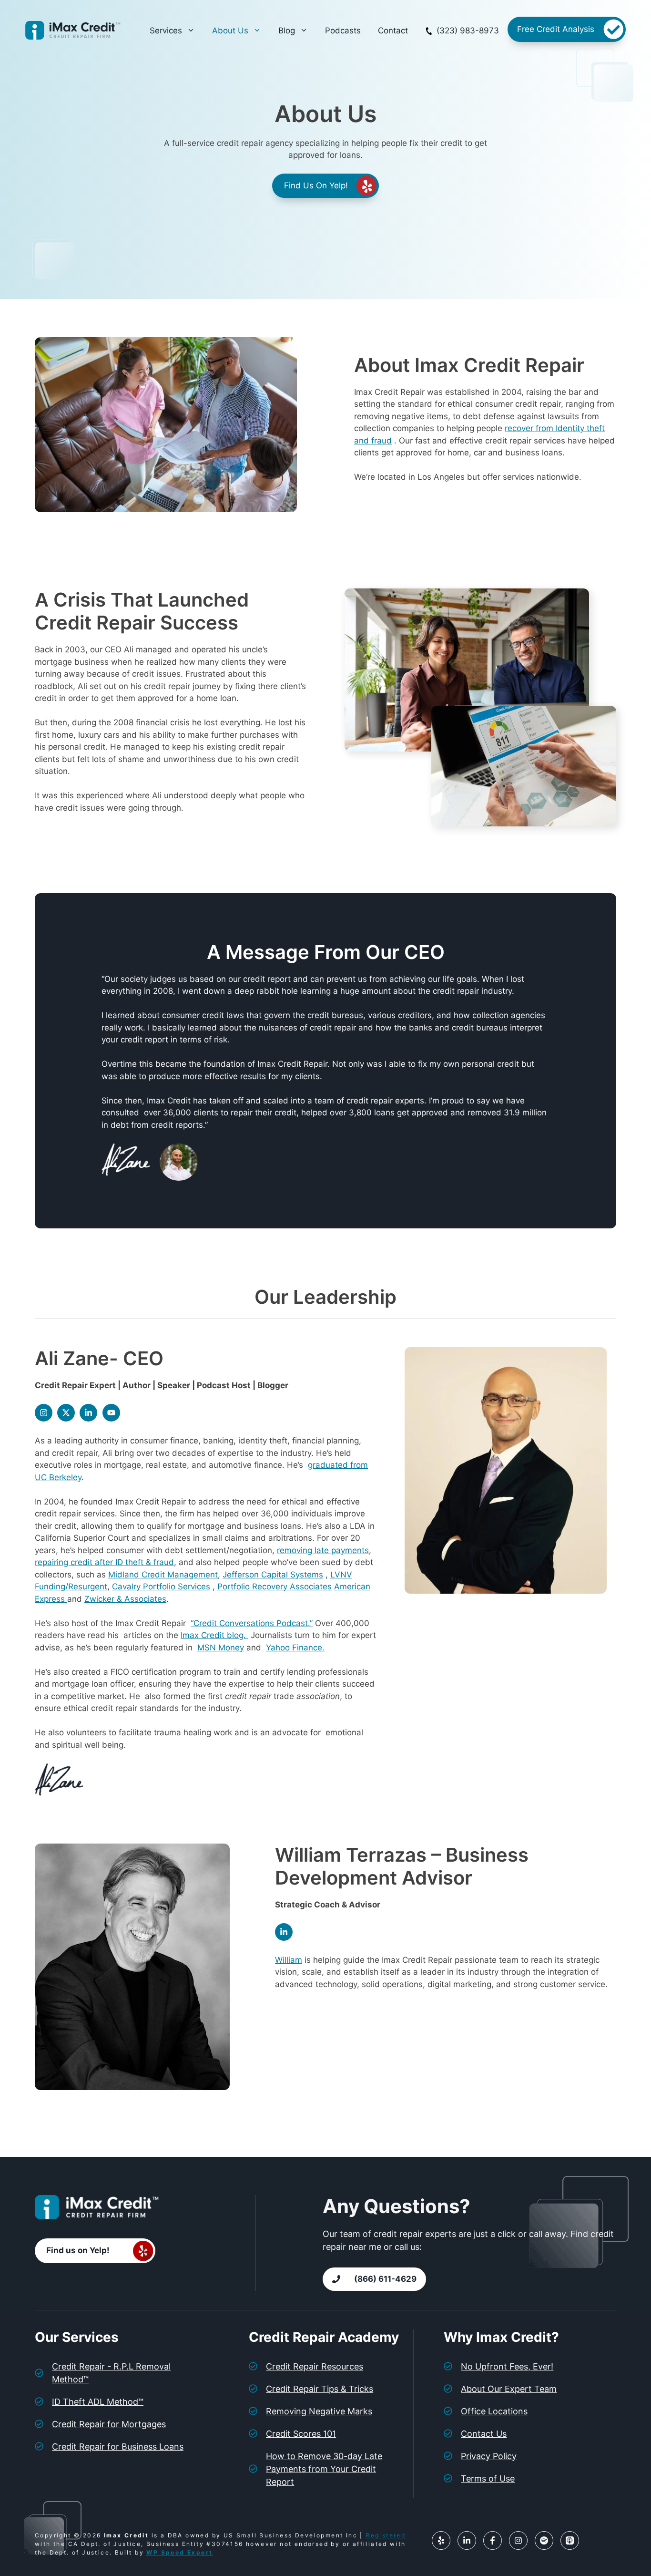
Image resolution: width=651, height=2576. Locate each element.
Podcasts (343, 31)
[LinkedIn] (467, 2540)
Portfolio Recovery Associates (275, 1587)
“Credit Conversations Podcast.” (252, 1623)
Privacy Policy (489, 2456)
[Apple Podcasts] (570, 2540)
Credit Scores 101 (301, 2434)
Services (166, 31)
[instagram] (44, 1413)
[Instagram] (518, 2540)
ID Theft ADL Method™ (98, 2402)
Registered (386, 2535)
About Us (230, 31)
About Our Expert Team (509, 2389)
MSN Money (221, 1648)
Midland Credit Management (163, 1575)
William (289, 1960)
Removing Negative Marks (319, 2411)
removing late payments (323, 1550)
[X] (66, 1413)
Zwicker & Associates (125, 1599)
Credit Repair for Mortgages (109, 2424)
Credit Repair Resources (315, 2366)
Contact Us (484, 2434)
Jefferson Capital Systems (273, 1575)
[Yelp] (441, 2540)
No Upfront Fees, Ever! (507, 2366)
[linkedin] (88, 1413)
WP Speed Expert (179, 2552)
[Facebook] (493, 2540)
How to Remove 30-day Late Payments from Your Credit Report (324, 2469)
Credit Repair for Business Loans (118, 2447)
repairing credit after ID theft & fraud (104, 1562)
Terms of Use (488, 2478)
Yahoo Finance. (295, 1648)
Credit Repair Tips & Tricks (320, 2389)
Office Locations (494, 2411)
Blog (287, 31)
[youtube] (111, 1413)
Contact (393, 31)
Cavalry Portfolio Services (161, 1587)
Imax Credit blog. (214, 1635)
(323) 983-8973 (468, 31)
